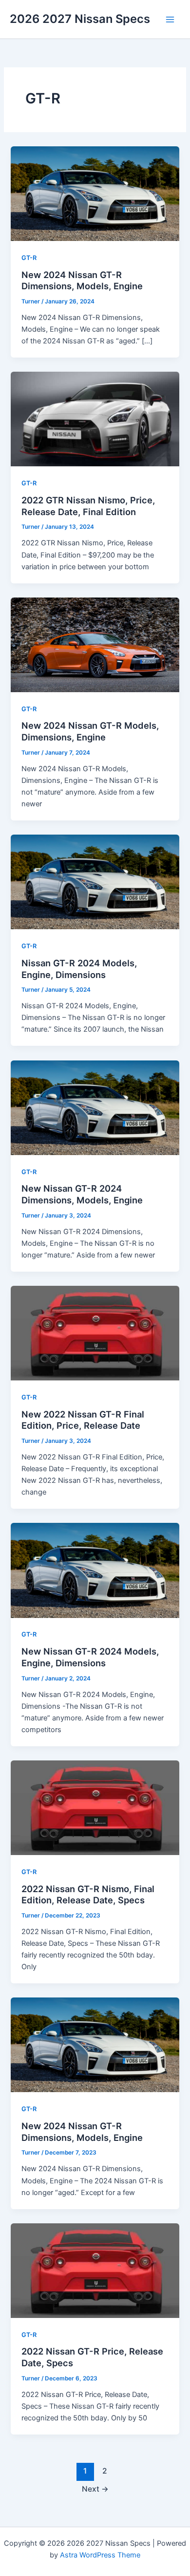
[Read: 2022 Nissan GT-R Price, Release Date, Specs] (95, 2270)
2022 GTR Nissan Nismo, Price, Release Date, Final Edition (88, 506)
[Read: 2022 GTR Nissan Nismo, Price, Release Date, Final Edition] (95, 419)
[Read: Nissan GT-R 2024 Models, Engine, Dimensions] (95, 881)
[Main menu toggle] (170, 20)
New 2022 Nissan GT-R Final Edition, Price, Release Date (83, 1420)
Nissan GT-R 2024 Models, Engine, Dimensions (79, 969)
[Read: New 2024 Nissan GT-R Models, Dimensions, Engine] (95, 644)
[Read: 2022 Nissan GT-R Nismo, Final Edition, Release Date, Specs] (95, 1807)
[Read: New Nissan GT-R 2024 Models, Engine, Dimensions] (95, 1570)
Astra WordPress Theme (100, 2555)
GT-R (29, 258)
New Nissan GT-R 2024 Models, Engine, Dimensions (90, 1657)
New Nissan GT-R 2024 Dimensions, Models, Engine (82, 1194)
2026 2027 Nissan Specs (80, 19)
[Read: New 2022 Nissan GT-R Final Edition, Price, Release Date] (95, 1333)
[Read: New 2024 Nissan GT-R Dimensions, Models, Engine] (95, 193)
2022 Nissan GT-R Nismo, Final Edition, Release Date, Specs (88, 1895)
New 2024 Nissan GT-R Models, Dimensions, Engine (90, 731)
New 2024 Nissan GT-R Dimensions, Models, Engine (82, 280)
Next (95, 2489)
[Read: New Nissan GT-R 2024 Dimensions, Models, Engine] (95, 1107)
